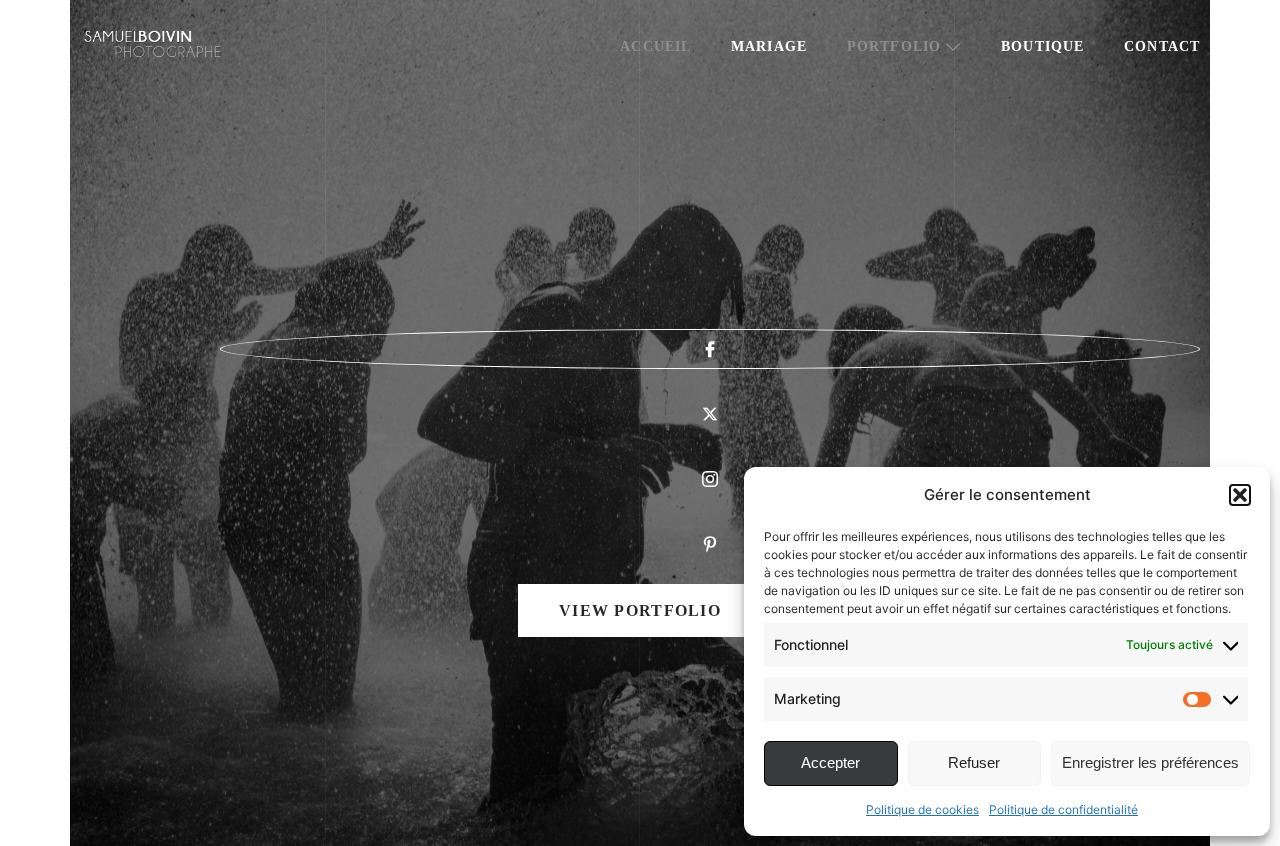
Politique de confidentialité (1063, 809)
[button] (1240, 495)
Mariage (769, 46)
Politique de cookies (922, 809)
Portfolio (894, 46)
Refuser (974, 762)
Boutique (1042, 46)
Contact (1162, 46)
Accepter (830, 762)
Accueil (655, 46)
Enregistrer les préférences (1150, 762)
